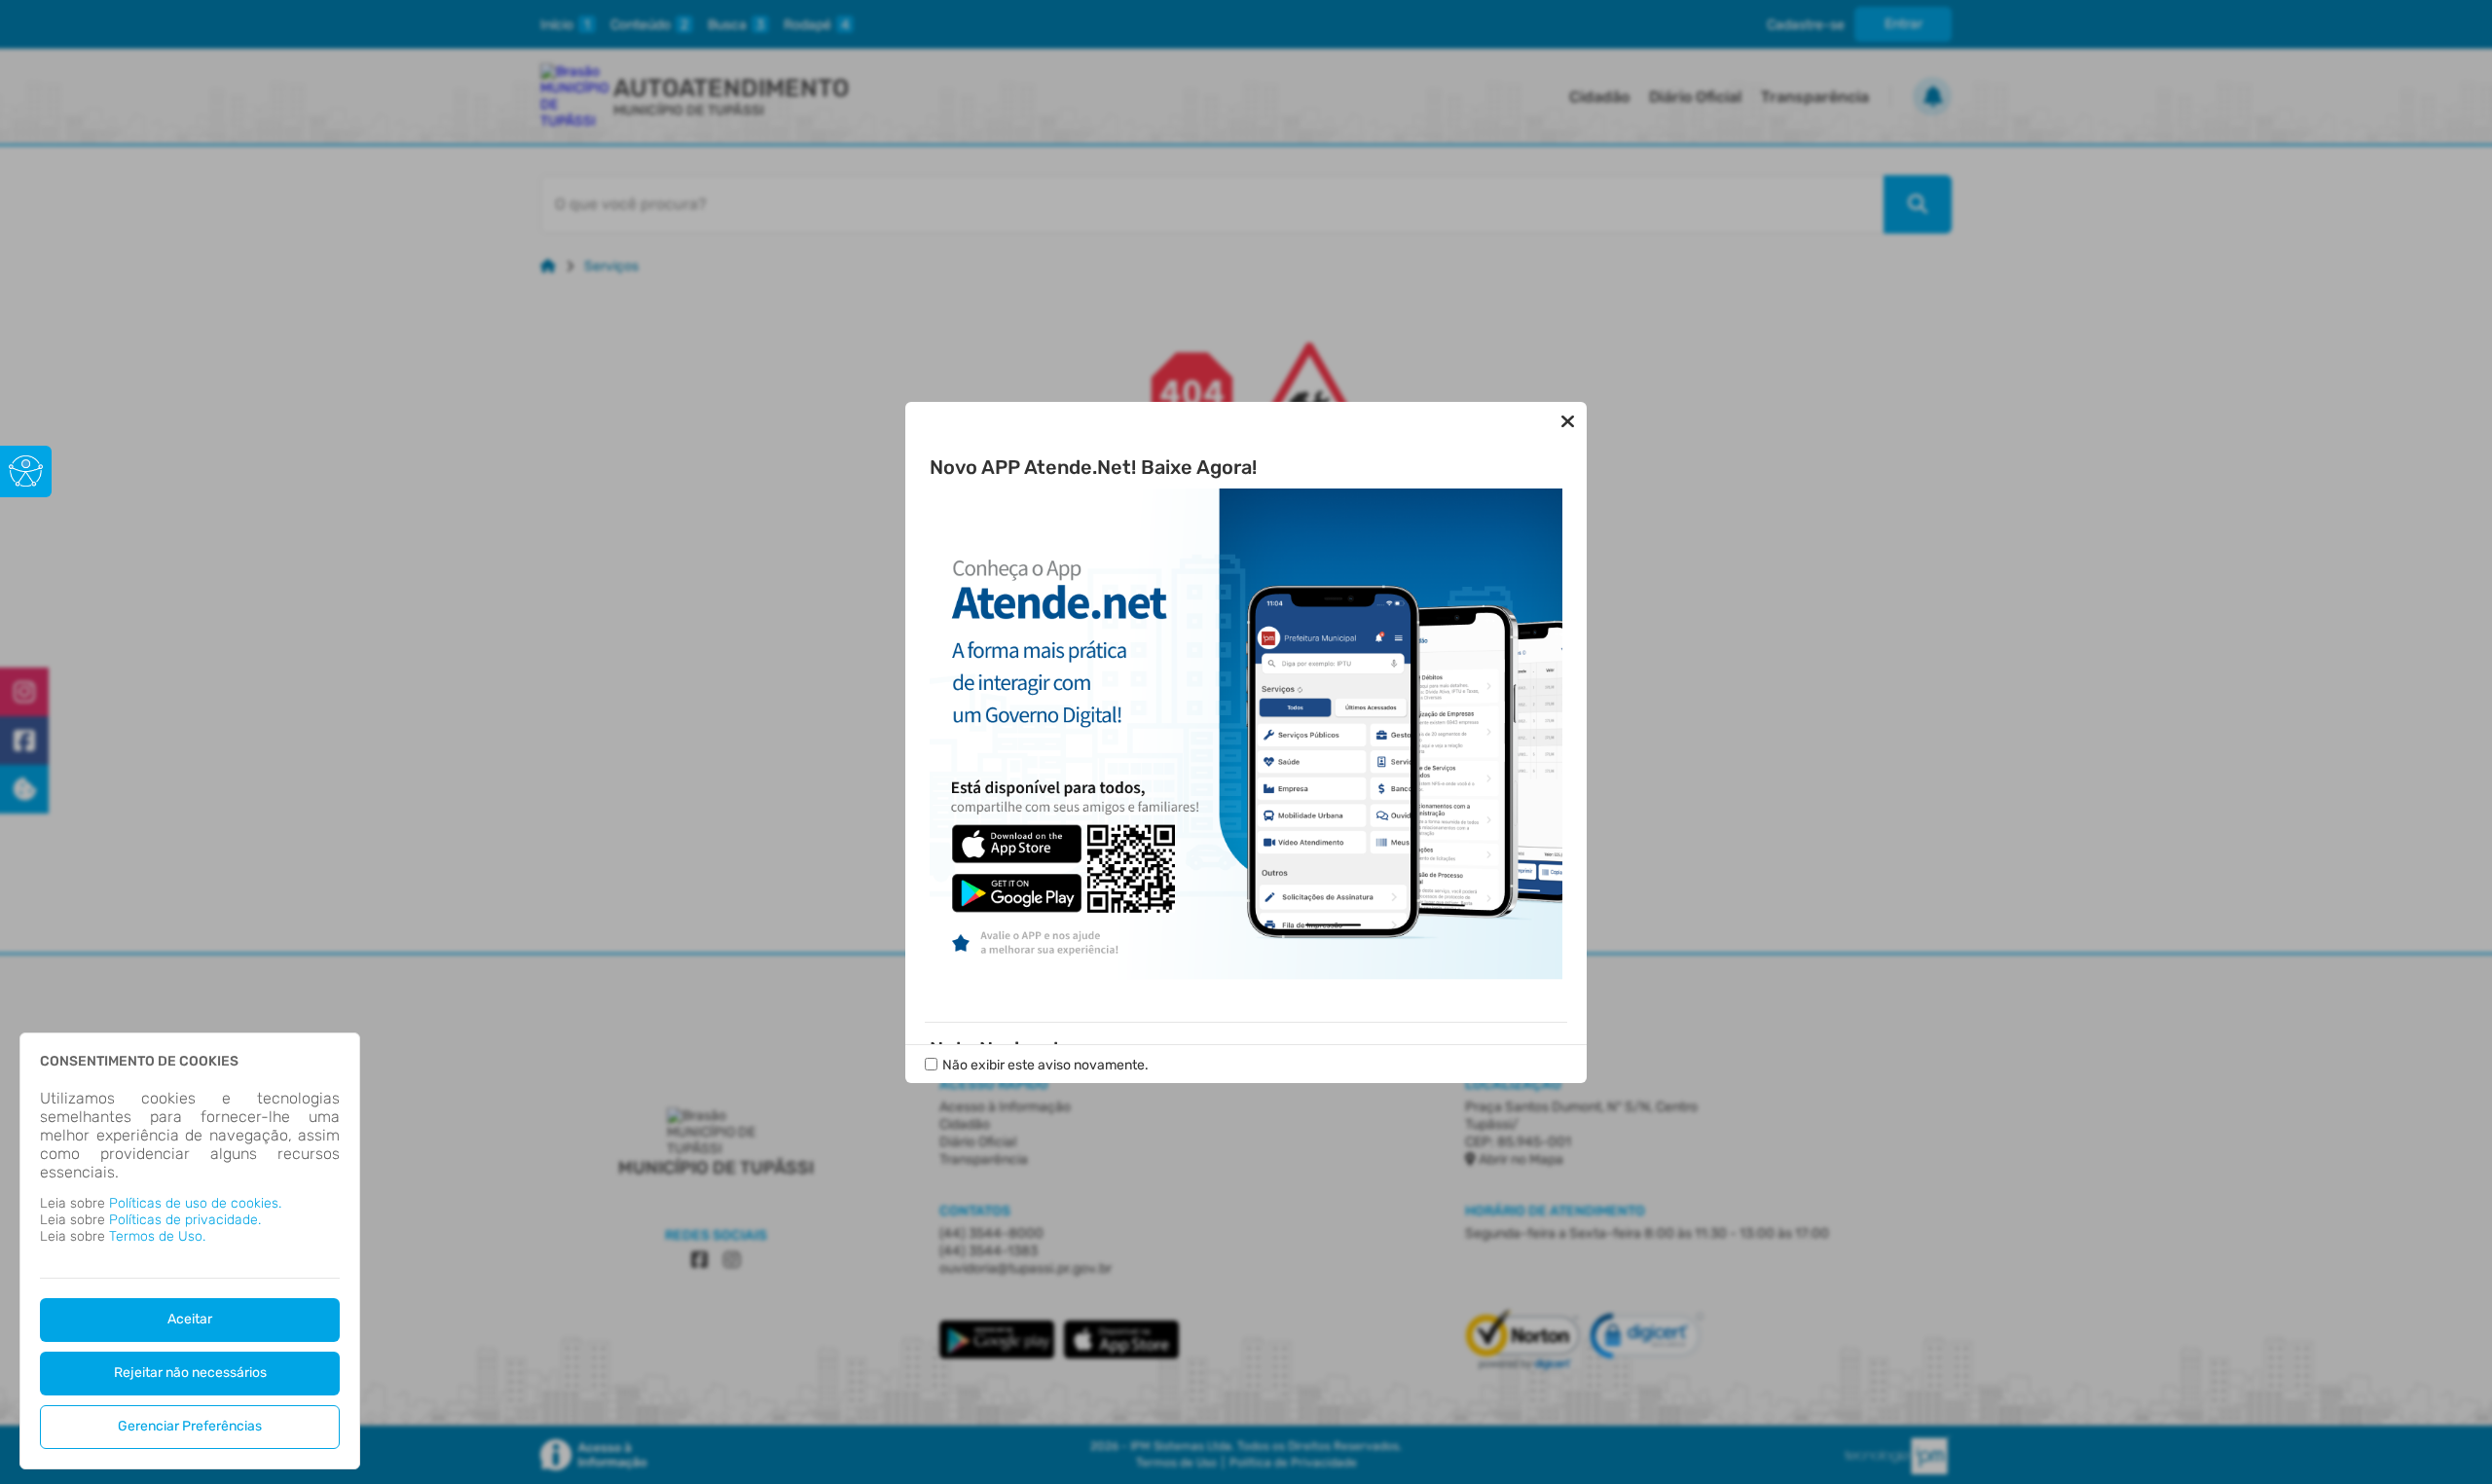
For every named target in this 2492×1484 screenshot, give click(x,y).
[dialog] (190, 1251)
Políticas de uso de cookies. (195, 1203)
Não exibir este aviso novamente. (1045, 1065)
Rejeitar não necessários (190, 1373)
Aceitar (190, 1319)
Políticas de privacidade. (185, 1220)
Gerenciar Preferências (190, 1426)
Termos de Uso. (157, 1236)
